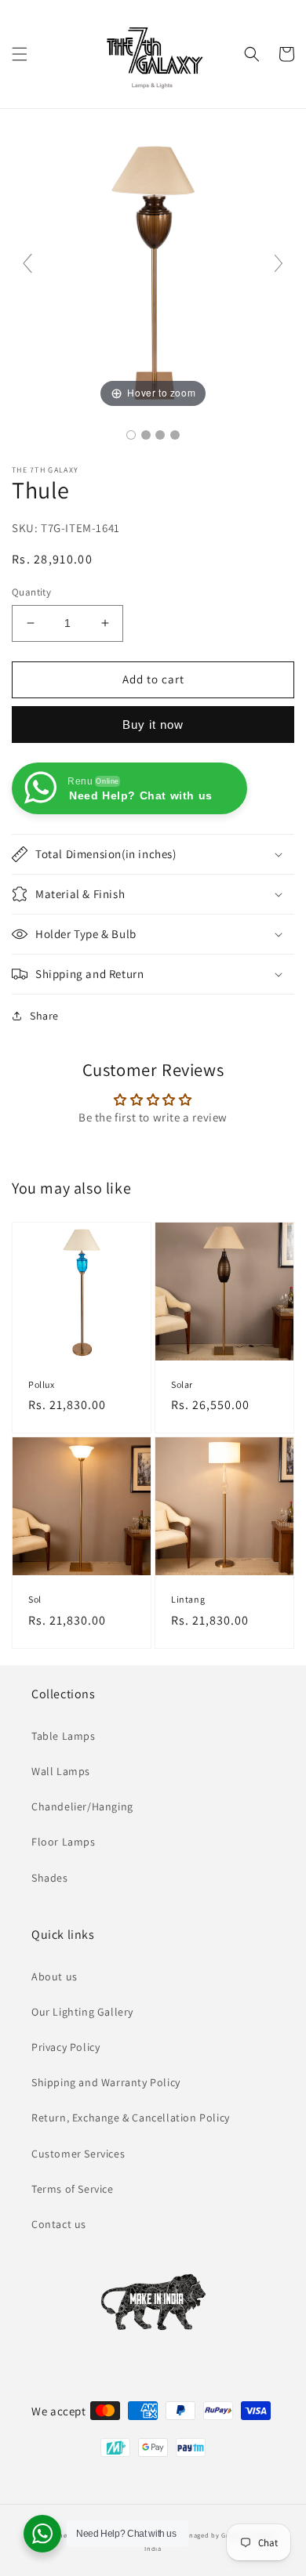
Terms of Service (73, 2189)
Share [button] (44, 1016)
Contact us (59, 2224)
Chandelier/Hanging (82, 1806)
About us (55, 1976)
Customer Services (78, 2154)
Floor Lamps (64, 1842)
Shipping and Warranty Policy (106, 2082)
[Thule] (131, 435)
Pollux (42, 1384)
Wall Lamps (61, 1771)
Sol (35, 1599)
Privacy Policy (66, 2047)
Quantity (31, 592)
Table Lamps (64, 1736)
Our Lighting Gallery (82, 2012)
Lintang (188, 1599)
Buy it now (153, 725)
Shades (50, 1878)
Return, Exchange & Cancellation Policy (131, 2118)
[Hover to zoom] (153, 270)
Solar (182, 1384)
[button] (20, 54)
